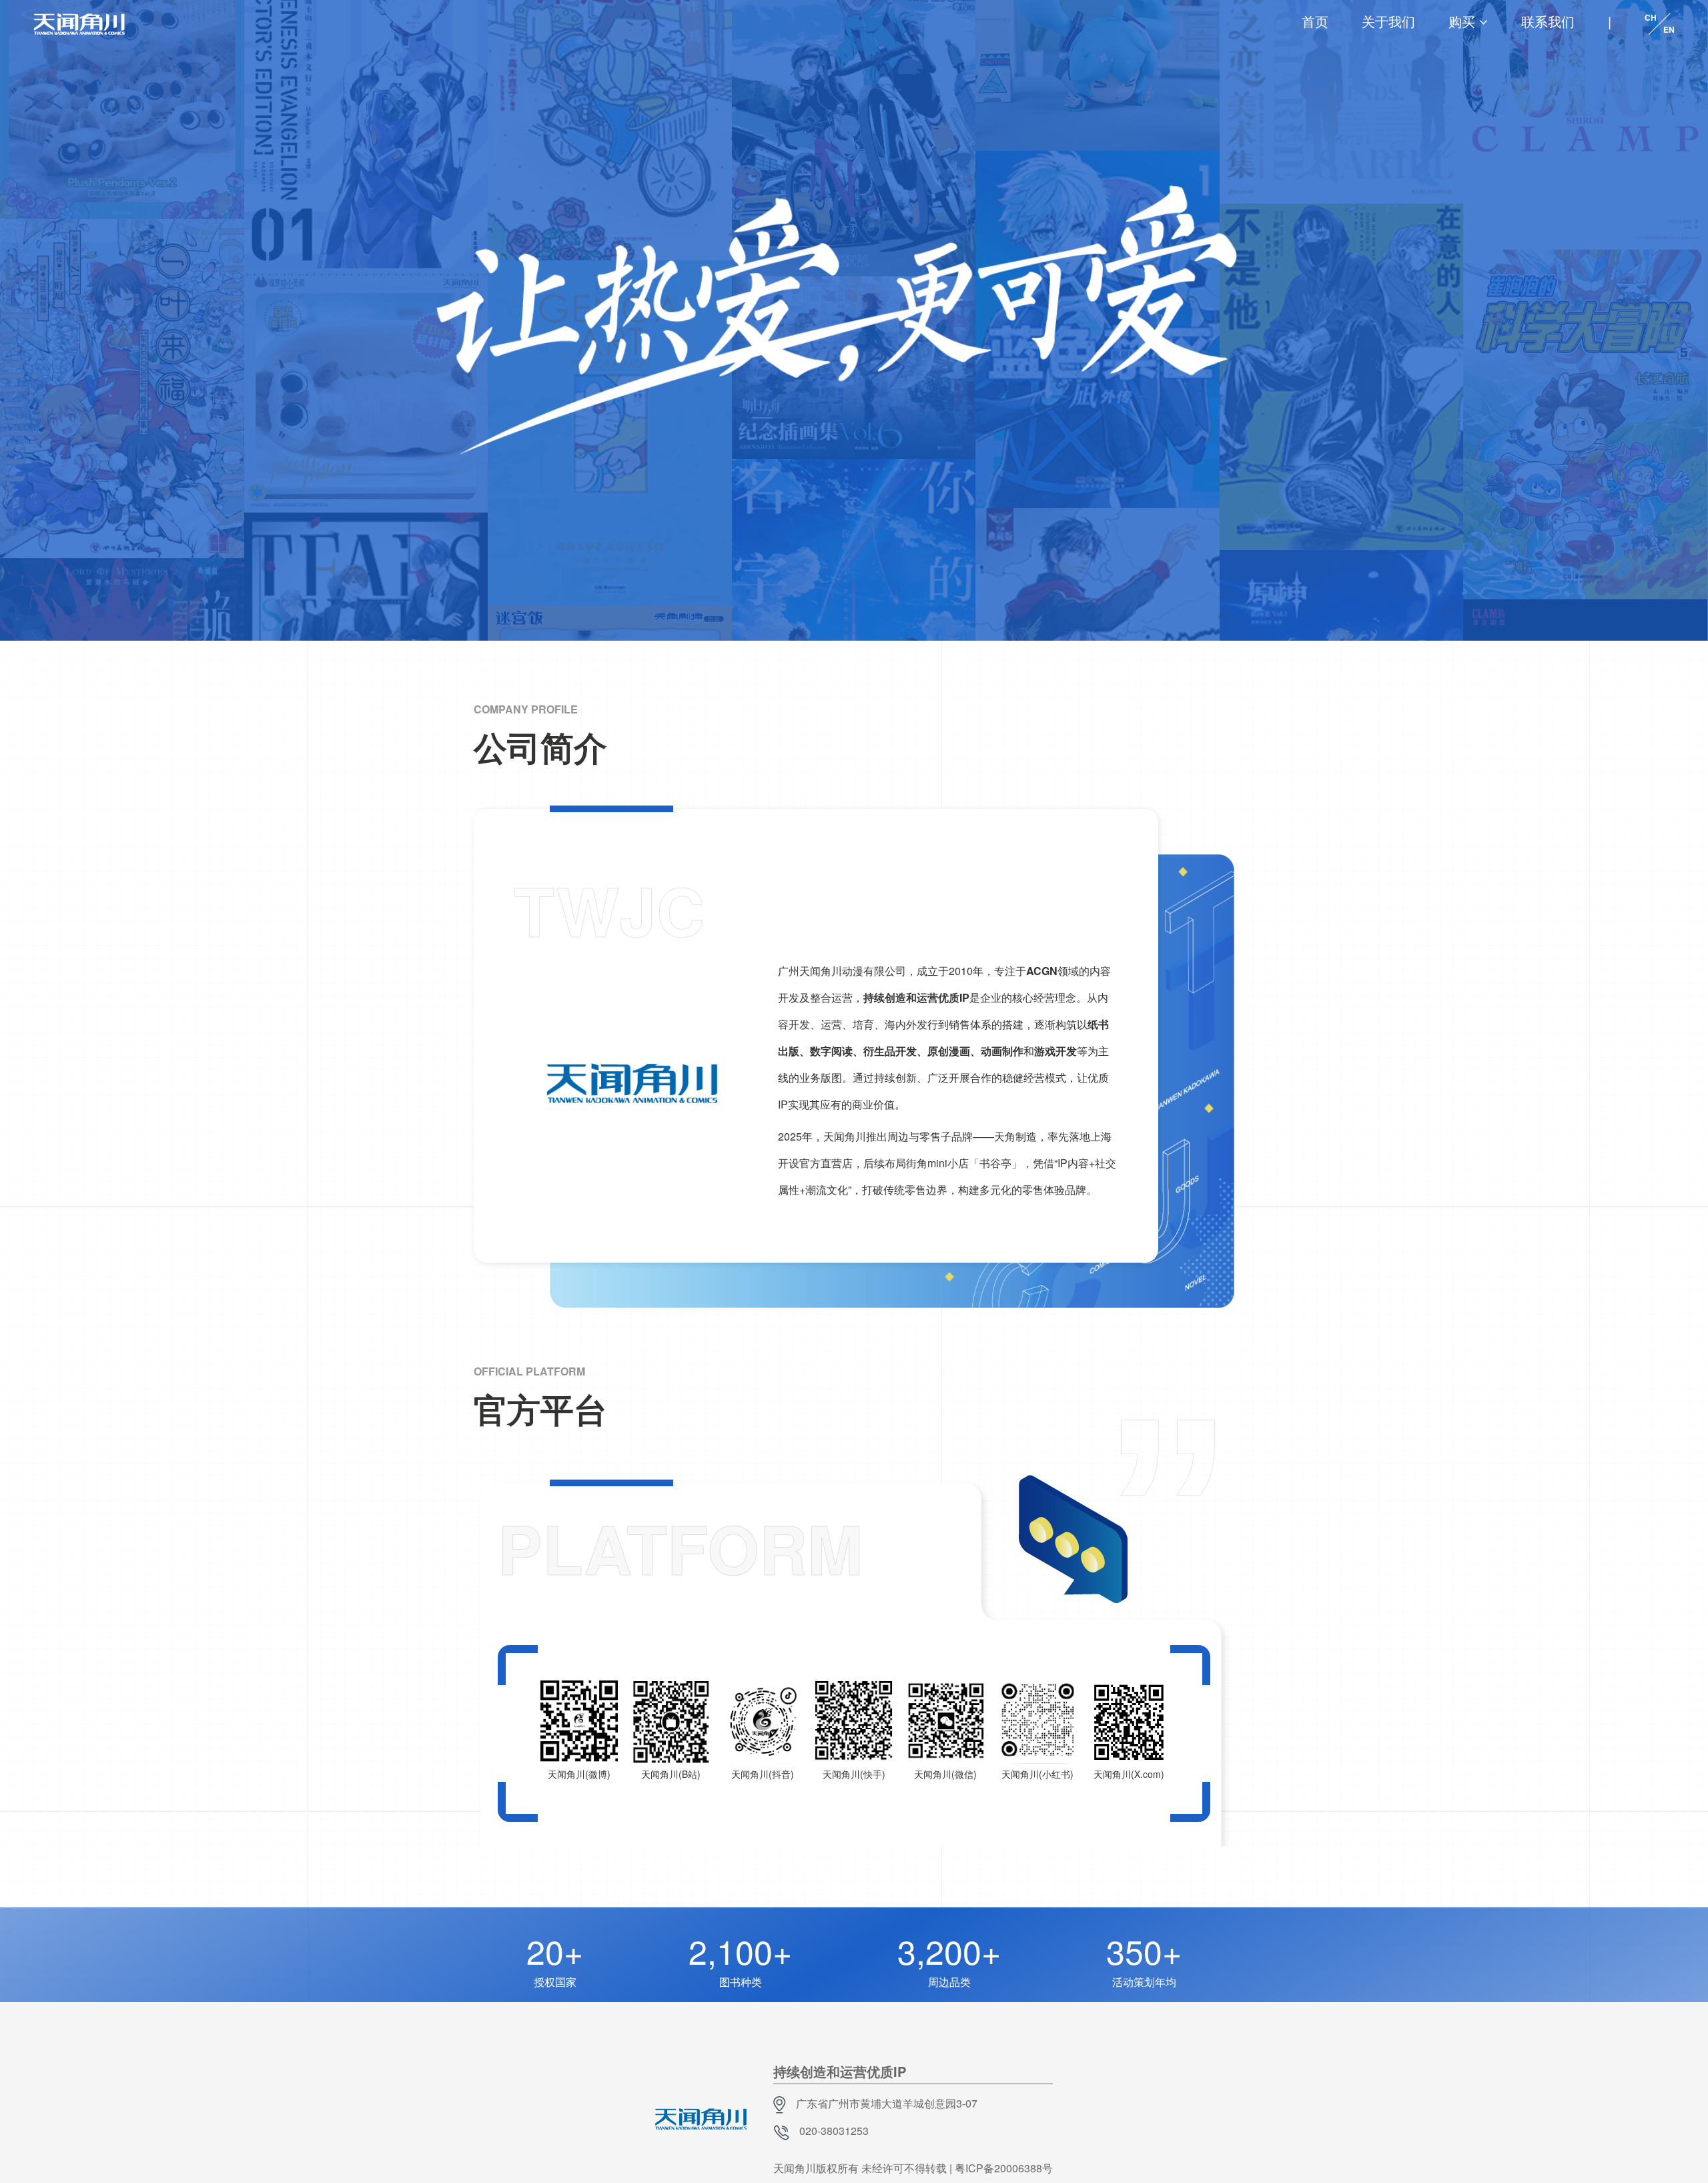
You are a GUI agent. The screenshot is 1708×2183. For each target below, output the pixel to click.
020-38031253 (834, 2131)
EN (1669, 29)
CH (1651, 17)
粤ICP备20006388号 (1004, 2168)
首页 (1315, 21)
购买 (1462, 21)
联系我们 (1548, 21)
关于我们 (1388, 21)
